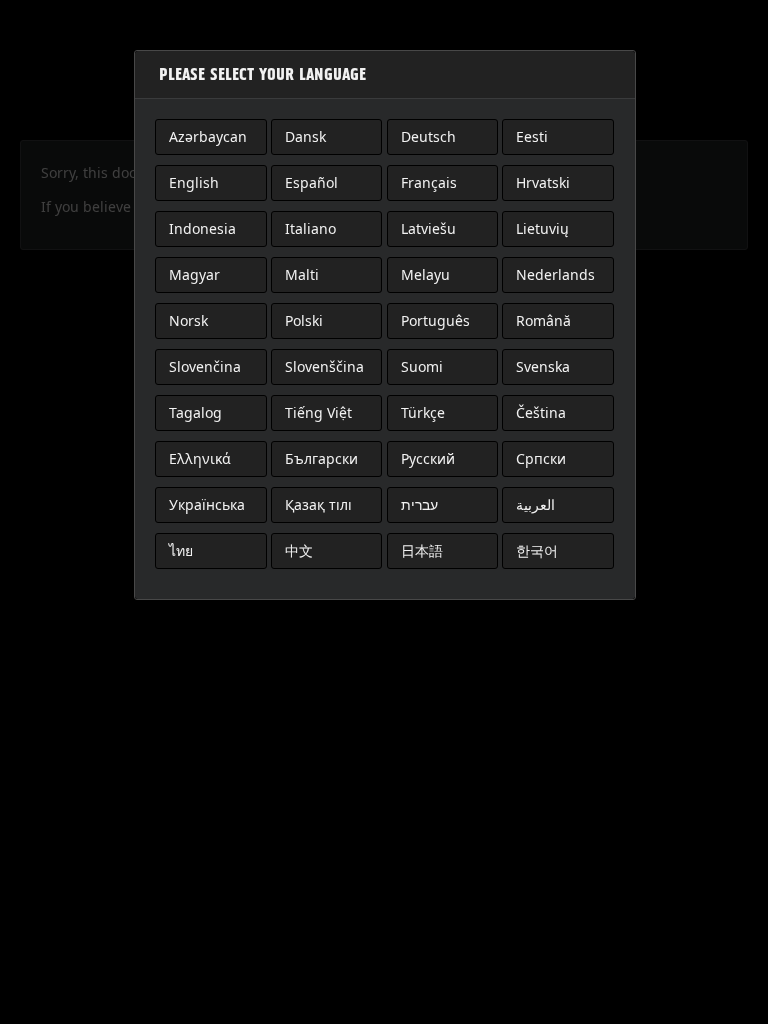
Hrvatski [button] (543, 182)
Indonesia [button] (202, 228)
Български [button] (321, 458)
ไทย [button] (181, 550)
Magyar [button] (194, 274)
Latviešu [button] (428, 228)
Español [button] (311, 182)
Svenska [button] (543, 366)
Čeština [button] (541, 412)
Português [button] (435, 320)
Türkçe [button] (423, 412)
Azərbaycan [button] (208, 136)
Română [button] (543, 320)
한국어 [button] (537, 550)
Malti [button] (302, 274)
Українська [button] (207, 504)
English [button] (194, 182)
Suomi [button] (422, 366)
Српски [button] (541, 458)
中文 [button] (299, 550)
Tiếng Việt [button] (318, 412)
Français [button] (429, 182)
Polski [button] (304, 320)
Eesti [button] (532, 136)
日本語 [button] (422, 550)
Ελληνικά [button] (200, 458)
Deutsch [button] (428, 136)
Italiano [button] (310, 228)
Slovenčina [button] (205, 366)
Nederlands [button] (555, 274)
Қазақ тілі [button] (318, 504)
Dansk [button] (305, 136)
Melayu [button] (425, 274)
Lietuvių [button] (542, 228)
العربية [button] (535, 504)
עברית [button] (419, 504)
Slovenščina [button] (324, 366)
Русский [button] (428, 458)
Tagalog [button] (195, 412)
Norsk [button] (188, 320)
